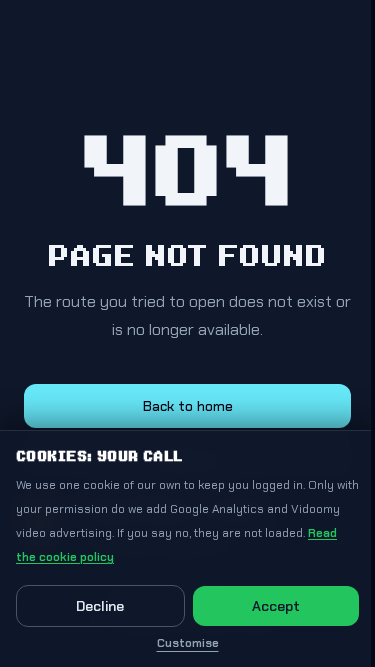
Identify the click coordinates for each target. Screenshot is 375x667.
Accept (276, 606)
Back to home (188, 406)
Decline (100, 606)
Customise (188, 643)
